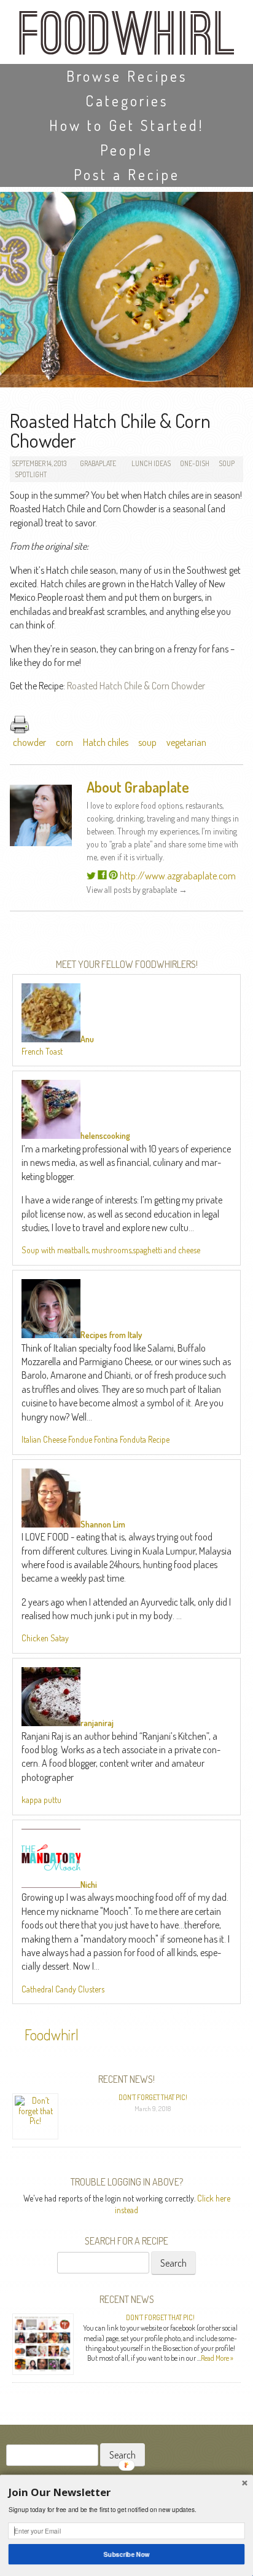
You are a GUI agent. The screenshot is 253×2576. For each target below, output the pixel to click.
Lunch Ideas (151, 463)
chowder (29, 742)
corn (64, 742)
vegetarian (186, 742)
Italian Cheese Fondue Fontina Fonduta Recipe (95, 1439)
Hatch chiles (106, 742)
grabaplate (98, 463)
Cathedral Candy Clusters (63, 1989)
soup (147, 742)
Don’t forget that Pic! (153, 2097)
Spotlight (31, 474)
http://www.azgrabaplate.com (178, 876)
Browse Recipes (127, 76)
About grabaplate (138, 787)
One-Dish (195, 463)
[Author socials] (91, 876)
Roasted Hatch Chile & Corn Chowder (136, 686)
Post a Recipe (127, 174)
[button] (127, 2492)
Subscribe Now (127, 2554)
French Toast (42, 1051)
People (126, 150)
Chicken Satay (45, 1638)
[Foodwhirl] (126, 37)
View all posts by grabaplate (137, 890)
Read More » (217, 2358)
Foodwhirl (52, 2035)
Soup (227, 463)
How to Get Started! (126, 125)
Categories (127, 101)
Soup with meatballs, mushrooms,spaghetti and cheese (111, 1250)
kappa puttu (41, 1800)
